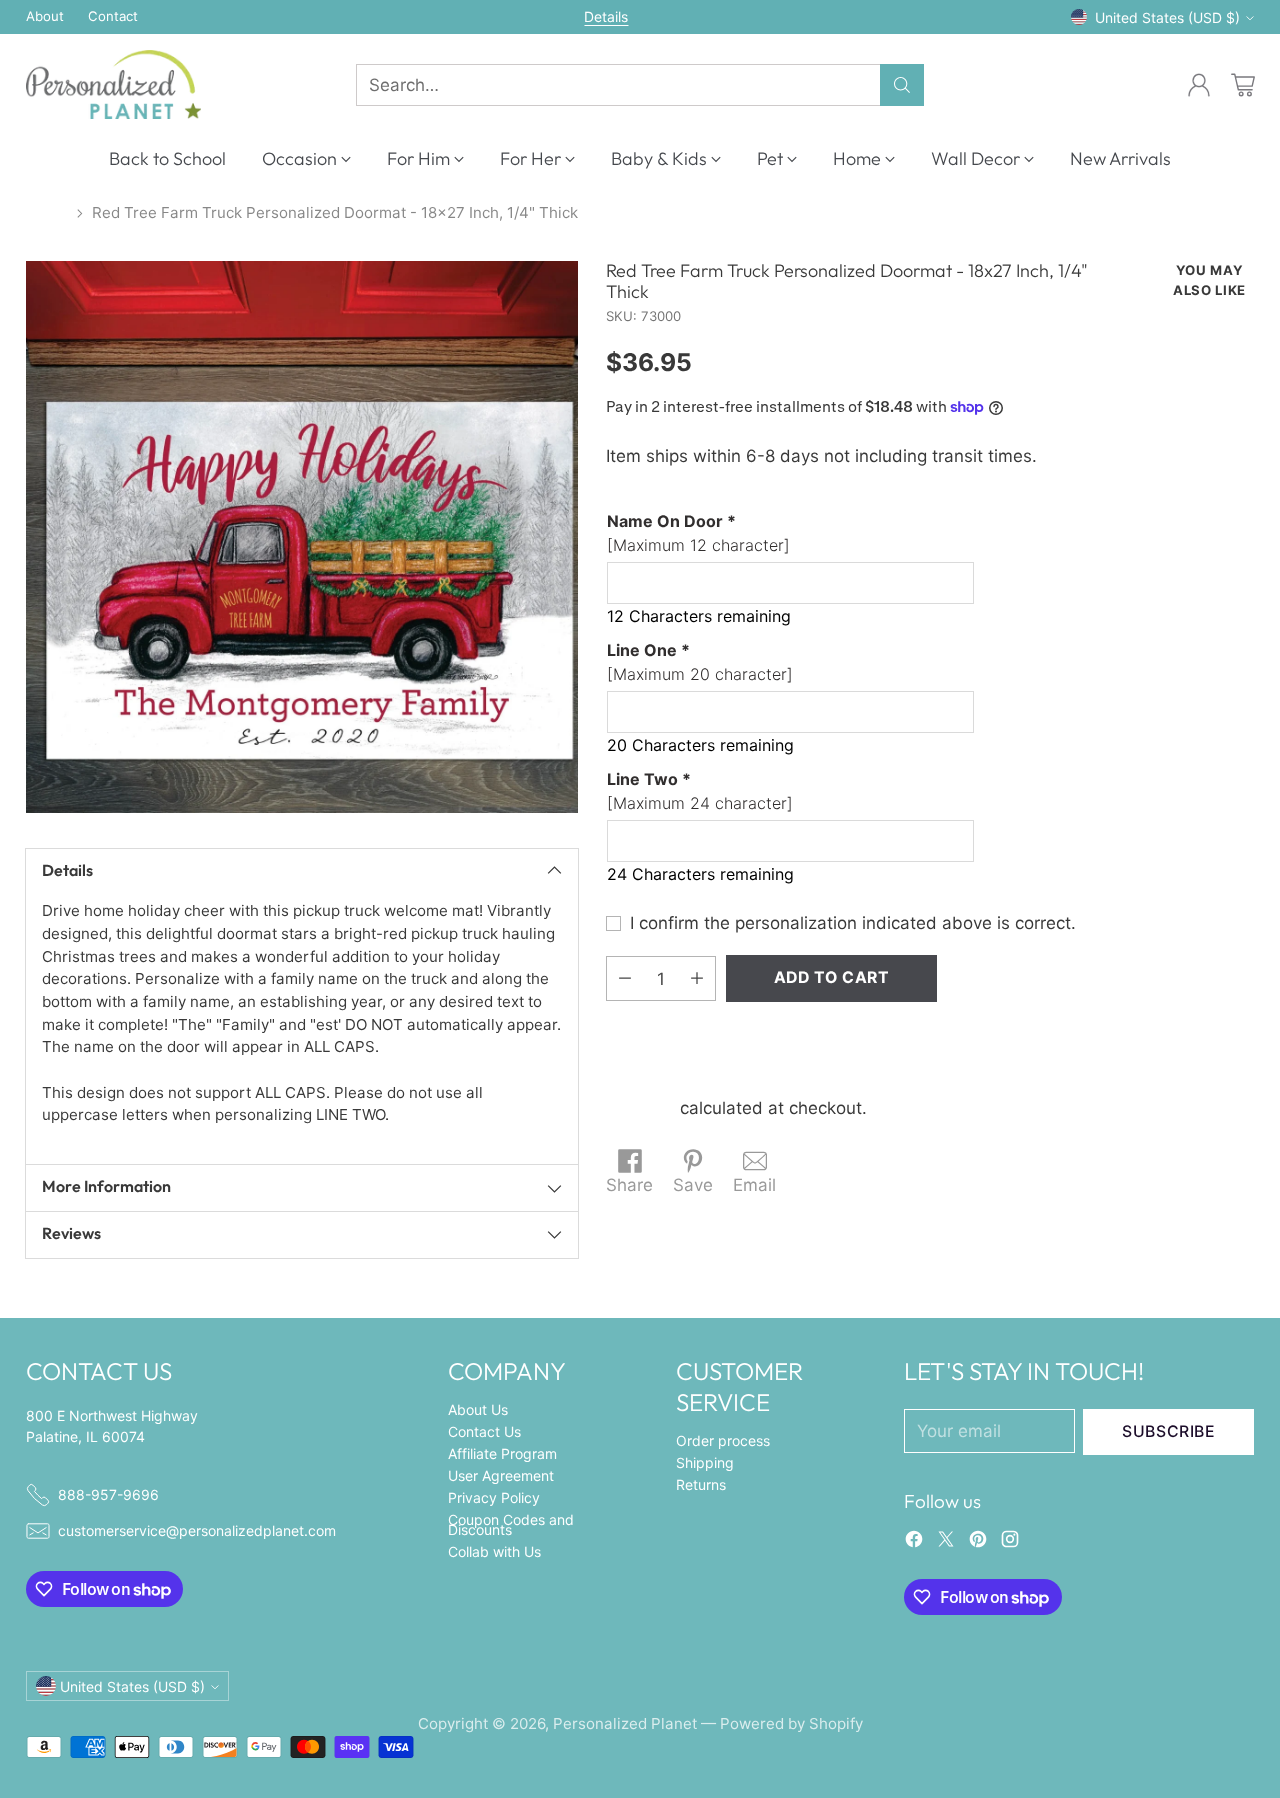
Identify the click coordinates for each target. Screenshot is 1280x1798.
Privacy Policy (494, 1497)
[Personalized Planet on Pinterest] (978, 1543)
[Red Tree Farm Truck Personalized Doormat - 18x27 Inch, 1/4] (302, 537)
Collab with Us (494, 1551)
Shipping (640, 1107)
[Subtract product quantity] (625, 978)
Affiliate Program (502, 1453)
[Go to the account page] (1199, 85)
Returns (701, 1484)
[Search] (902, 85)
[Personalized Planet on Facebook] (914, 1543)
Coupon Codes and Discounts (511, 1524)
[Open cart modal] (1243, 85)
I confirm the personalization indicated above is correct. (853, 922)
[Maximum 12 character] (698, 533)
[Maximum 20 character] (700, 662)
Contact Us (484, 1431)
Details (606, 17)
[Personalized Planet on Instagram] (1010, 1543)
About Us (478, 1409)
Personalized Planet (625, 1723)
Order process (723, 1440)
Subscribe (1169, 1431)
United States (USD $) (1167, 17)
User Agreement (501, 1475)
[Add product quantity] (697, 978)
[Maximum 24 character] (700, 791)
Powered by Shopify (791, 1723)
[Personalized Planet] (113, 84)
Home (47, 212)
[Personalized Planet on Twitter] (946, 1543)
